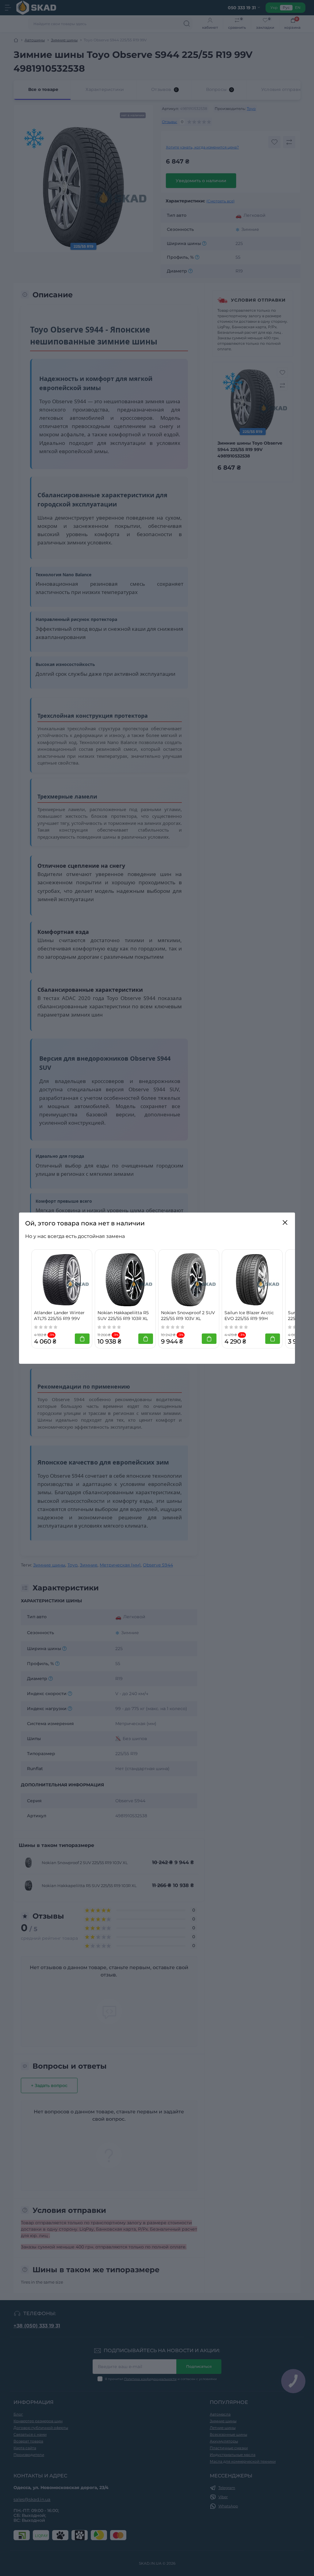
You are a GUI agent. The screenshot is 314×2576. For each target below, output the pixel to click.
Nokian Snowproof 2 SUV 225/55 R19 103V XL (188, 1316)
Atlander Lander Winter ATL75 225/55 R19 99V (59, 1316)
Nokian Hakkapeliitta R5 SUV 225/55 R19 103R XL (123, 1316)
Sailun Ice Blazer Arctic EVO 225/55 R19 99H (249, 1316)
